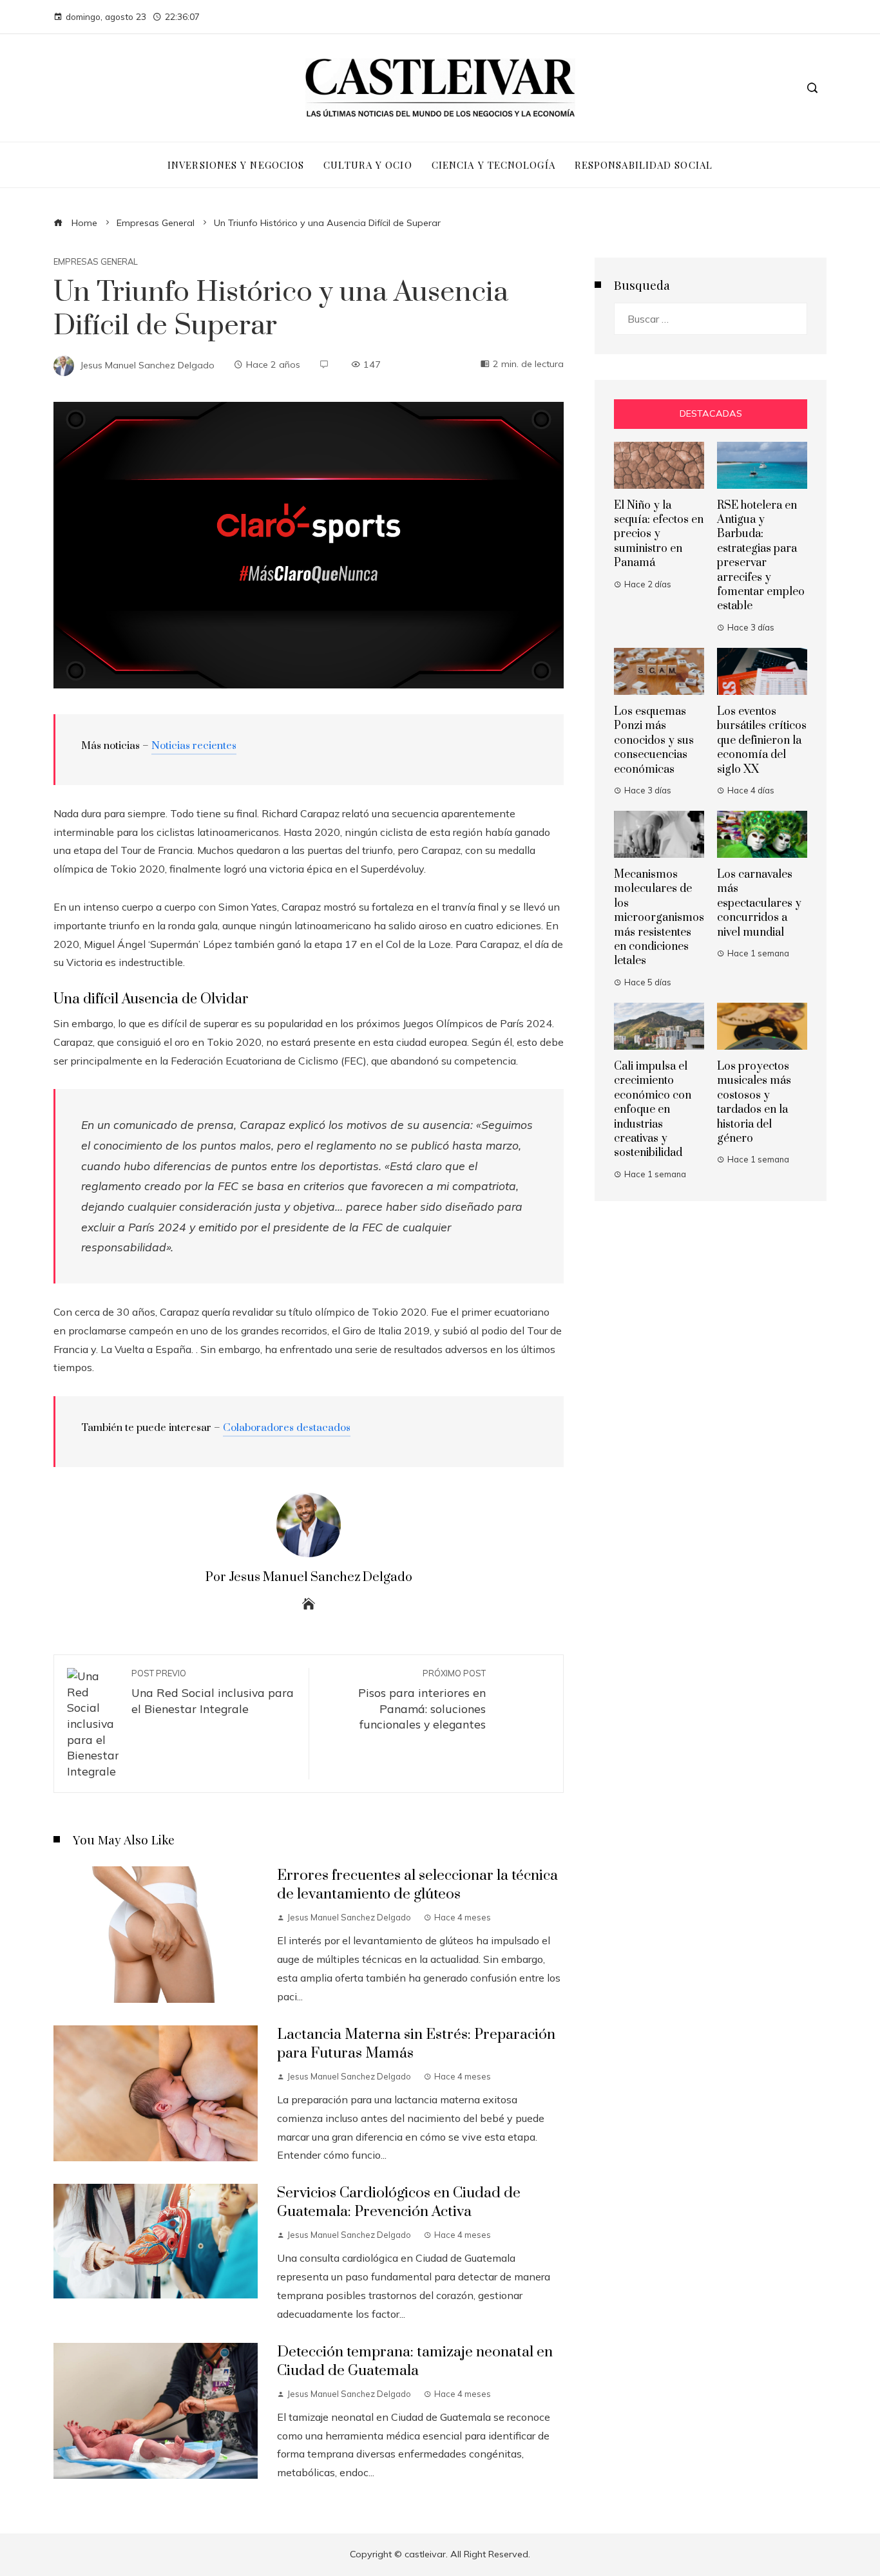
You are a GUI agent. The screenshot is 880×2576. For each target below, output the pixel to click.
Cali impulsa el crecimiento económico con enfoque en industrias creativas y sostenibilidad (653, 1110)
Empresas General (96, 262)
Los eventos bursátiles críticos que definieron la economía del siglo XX (762, 741)
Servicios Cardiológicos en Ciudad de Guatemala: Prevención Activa (399, 2202)
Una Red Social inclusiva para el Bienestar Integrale (213, 1692)
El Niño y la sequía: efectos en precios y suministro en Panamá (659, 535)
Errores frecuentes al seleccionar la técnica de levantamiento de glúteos (417, 1885)
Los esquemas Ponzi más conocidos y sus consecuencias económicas (654, 741)
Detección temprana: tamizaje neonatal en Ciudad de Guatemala (415, 2362)
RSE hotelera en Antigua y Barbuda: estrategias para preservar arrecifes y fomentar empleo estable (761, 556)
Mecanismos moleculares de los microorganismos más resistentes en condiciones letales (659, 918)
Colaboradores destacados (287, 1428)
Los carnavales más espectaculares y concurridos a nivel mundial (759, 904)
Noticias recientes (194, 746)
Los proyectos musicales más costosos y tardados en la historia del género (754, 1103)
